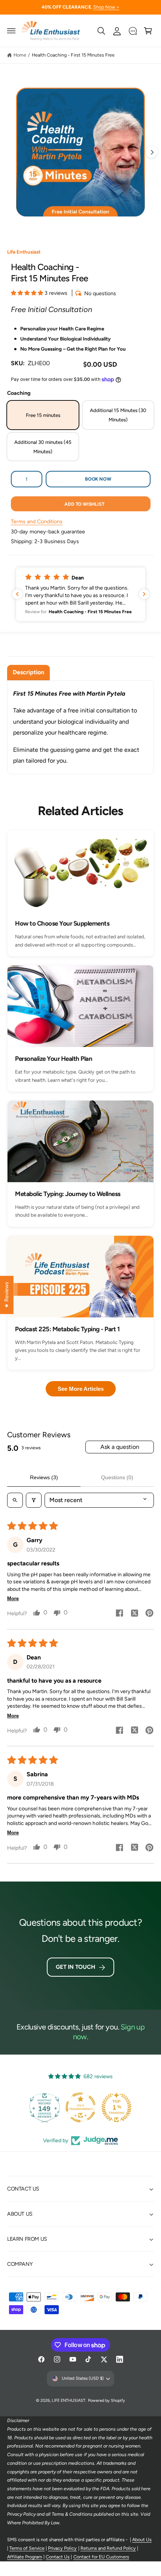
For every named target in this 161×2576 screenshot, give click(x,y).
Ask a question (120, 1447)
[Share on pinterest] (149, 1614)
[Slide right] (152, 152)
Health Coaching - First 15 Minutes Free (73, 55)
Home (20, 55)
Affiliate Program (25, 2557)
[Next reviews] (144, 594)
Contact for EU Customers (101, 2557)
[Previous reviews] (17, 594)
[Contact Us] (133, 31)
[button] (12, 31)
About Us (142, 2539)
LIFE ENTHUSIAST (69, 2401)
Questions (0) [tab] (117, 1477)
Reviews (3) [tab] (44, 1477)
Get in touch (75, 1967)
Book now (98, 479)
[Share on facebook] (119, 1614)
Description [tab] (28, 672)
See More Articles (81, 1389)
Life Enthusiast (24, 252)
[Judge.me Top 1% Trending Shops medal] (116, 2107)
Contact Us (58, 2557)
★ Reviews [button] (6, 1295)
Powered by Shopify (107, 2401)
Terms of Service (27, 2548)
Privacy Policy (62, 2548)
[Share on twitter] (134, 1614)
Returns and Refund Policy (108, 2548)
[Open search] (15, 1500)
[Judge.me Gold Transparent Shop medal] (80, 2107)
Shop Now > (106, 7)
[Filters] (34, 1500)
